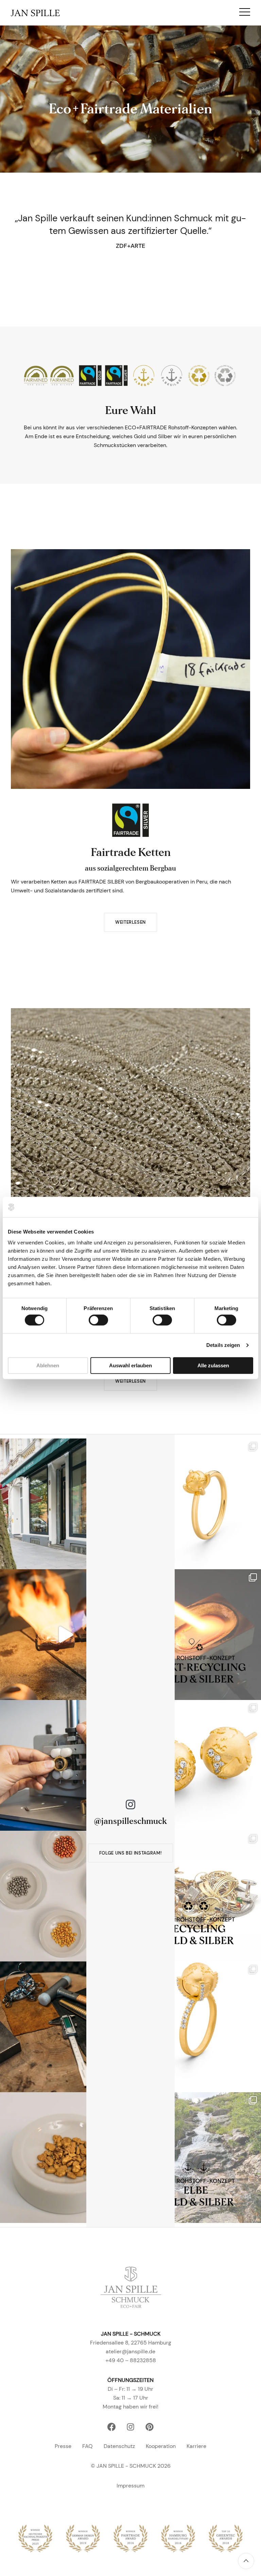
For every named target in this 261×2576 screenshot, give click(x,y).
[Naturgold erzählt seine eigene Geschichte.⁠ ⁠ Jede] (65, 2158)
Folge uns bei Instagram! (131, 1853)
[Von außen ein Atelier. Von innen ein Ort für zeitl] (65, 1504)
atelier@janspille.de (130, 2351)
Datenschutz (119, 2446)
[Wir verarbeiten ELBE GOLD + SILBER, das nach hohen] (196, 2158)
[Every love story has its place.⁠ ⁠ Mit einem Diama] (196, 1504)
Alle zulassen (213, 1365)
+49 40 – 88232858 (131, 2360)
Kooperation (161, 2446)
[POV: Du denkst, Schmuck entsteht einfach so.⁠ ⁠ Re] (65, 2027)
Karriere (196, 2446)
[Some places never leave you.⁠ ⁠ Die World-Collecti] (196, 1765)
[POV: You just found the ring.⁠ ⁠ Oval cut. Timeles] (65, 1635)
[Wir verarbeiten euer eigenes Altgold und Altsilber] (196, 1635)
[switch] (98, 1320)
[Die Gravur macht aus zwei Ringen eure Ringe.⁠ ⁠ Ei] (65, 1765)
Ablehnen (48, 1365)
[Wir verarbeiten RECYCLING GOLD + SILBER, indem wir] (196, 1896)
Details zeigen (223, 1345)
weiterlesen (130, 922)
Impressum (130, 2486)
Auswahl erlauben (130, 1365)
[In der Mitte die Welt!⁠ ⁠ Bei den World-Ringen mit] (196, 2027)
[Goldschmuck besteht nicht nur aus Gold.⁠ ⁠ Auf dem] (65, 1896)
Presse (63, 2446)
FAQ (88, 2446)
